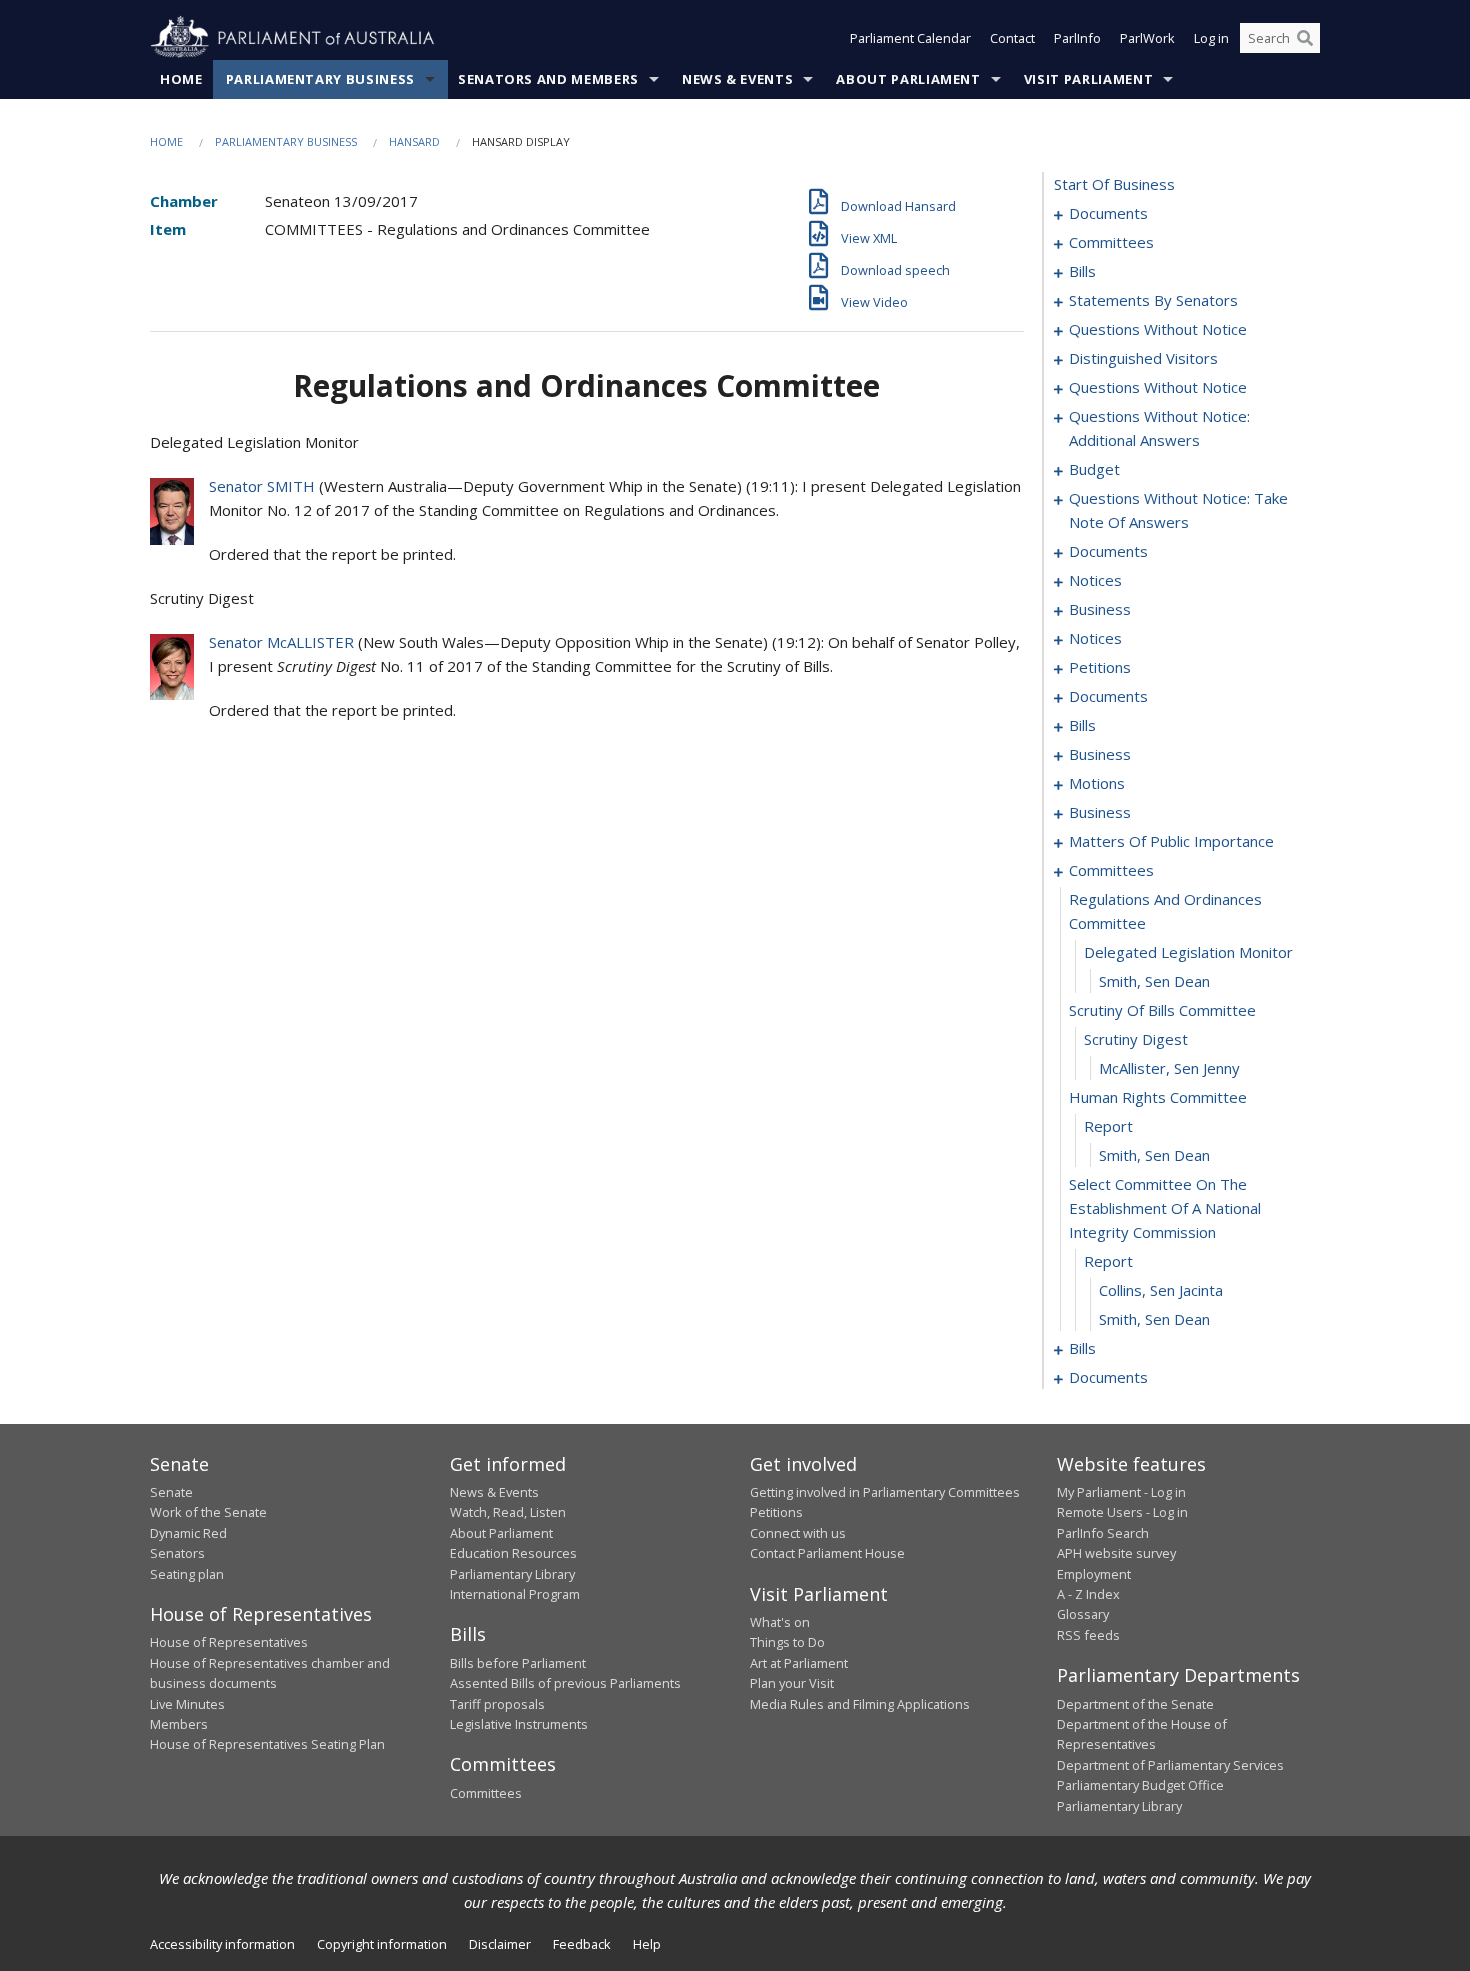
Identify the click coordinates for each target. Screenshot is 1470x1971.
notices (1095, 580)
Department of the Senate (1135, 1704)
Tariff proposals (497, 1704)
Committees (486, 1793)
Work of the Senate (208, 1512)
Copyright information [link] (382, 1944)
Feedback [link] (582, 1944)
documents (1108, 213)
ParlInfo (1077, 38)
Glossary (1083, 1614)
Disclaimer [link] (500, 1944)
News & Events (737, 79)
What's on (780, 1622)
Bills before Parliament (518, 1663)
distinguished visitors (1143, 358)
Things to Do (787, 1642)
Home (181, 79)
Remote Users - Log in (1122, 1512)
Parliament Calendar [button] (910, 38)
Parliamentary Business (320, 79)
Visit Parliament (1088, 79)
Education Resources (513, 1553)
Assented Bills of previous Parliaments (565, 1683)
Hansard (414, 141)
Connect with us (798, 1533)
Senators (177, 1553)
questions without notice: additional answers (1159, 428)
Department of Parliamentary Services (1170, 1765)
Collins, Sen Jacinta (1161, 1290)
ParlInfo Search (1103, 1533)
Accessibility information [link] (222, 1944)
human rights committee (1158, 1097)
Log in (1211, 38)
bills (1082, 271)
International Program (515, 1594)
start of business (1114, 184)
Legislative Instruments (519, 1724)
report (1108, 1126)
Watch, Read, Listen (508, 1512)
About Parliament (908, 79)
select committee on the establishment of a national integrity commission (1165, 1208)
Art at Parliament (799, 1663)
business (1100, 609)
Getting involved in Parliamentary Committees (885, 1492)
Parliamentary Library (512, 1574)
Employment (1094, 1574)
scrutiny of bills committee (1162, 1010)
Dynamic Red (188, 1533)
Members (179, 1724)
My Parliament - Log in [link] (1121, 1492)
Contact (1012, 38)
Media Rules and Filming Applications (860, 1704)
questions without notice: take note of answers (1178, 510)
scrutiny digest (1136, 1039)
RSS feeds (1088, 1635)
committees (1111, 242)
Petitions (776, 1512)
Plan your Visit (792, 1683)
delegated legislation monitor (1188, 952)
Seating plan (187, 1574)
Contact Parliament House (827, 1553)
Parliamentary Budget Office (1140, 1785)
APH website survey (1116, 1553)
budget (1094, 469)
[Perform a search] (1305, 38)
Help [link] (647, 1944)
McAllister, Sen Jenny (1169, 1068)
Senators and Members (548, 79)
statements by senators (1153, 300)
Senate (171, 1492)
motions (1097, 783)
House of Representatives (229, 1642)
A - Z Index (1088, 1594)
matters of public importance (1171, 841)
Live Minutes (187, 1704)
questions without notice (1158, 329)
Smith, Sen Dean (1154, 981)
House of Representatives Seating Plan (267, 1744)
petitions (1100, 667)
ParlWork (1147, 38)
